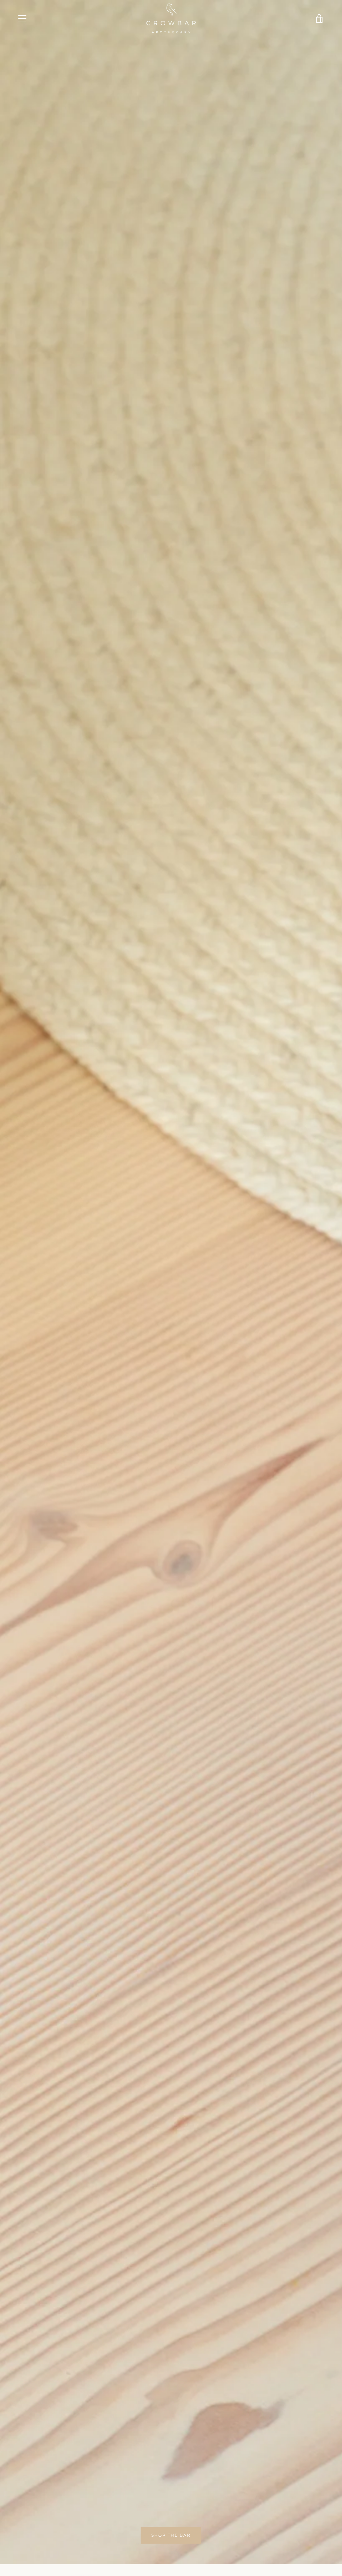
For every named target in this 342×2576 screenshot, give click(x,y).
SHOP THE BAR (171, 2535)
